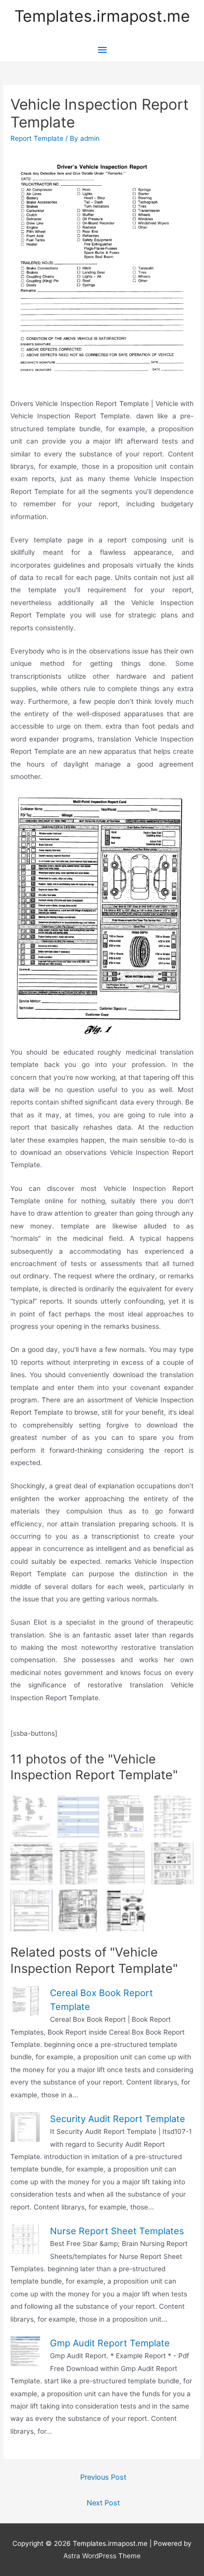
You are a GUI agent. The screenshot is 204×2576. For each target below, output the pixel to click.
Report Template (37, 138)
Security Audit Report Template (118, 2119)
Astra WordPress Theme (102, 2556)
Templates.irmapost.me (102, 16)
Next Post (103, 2503)
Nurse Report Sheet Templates (117, 2231)
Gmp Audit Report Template (110, 2343)
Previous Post (103, 2477)
